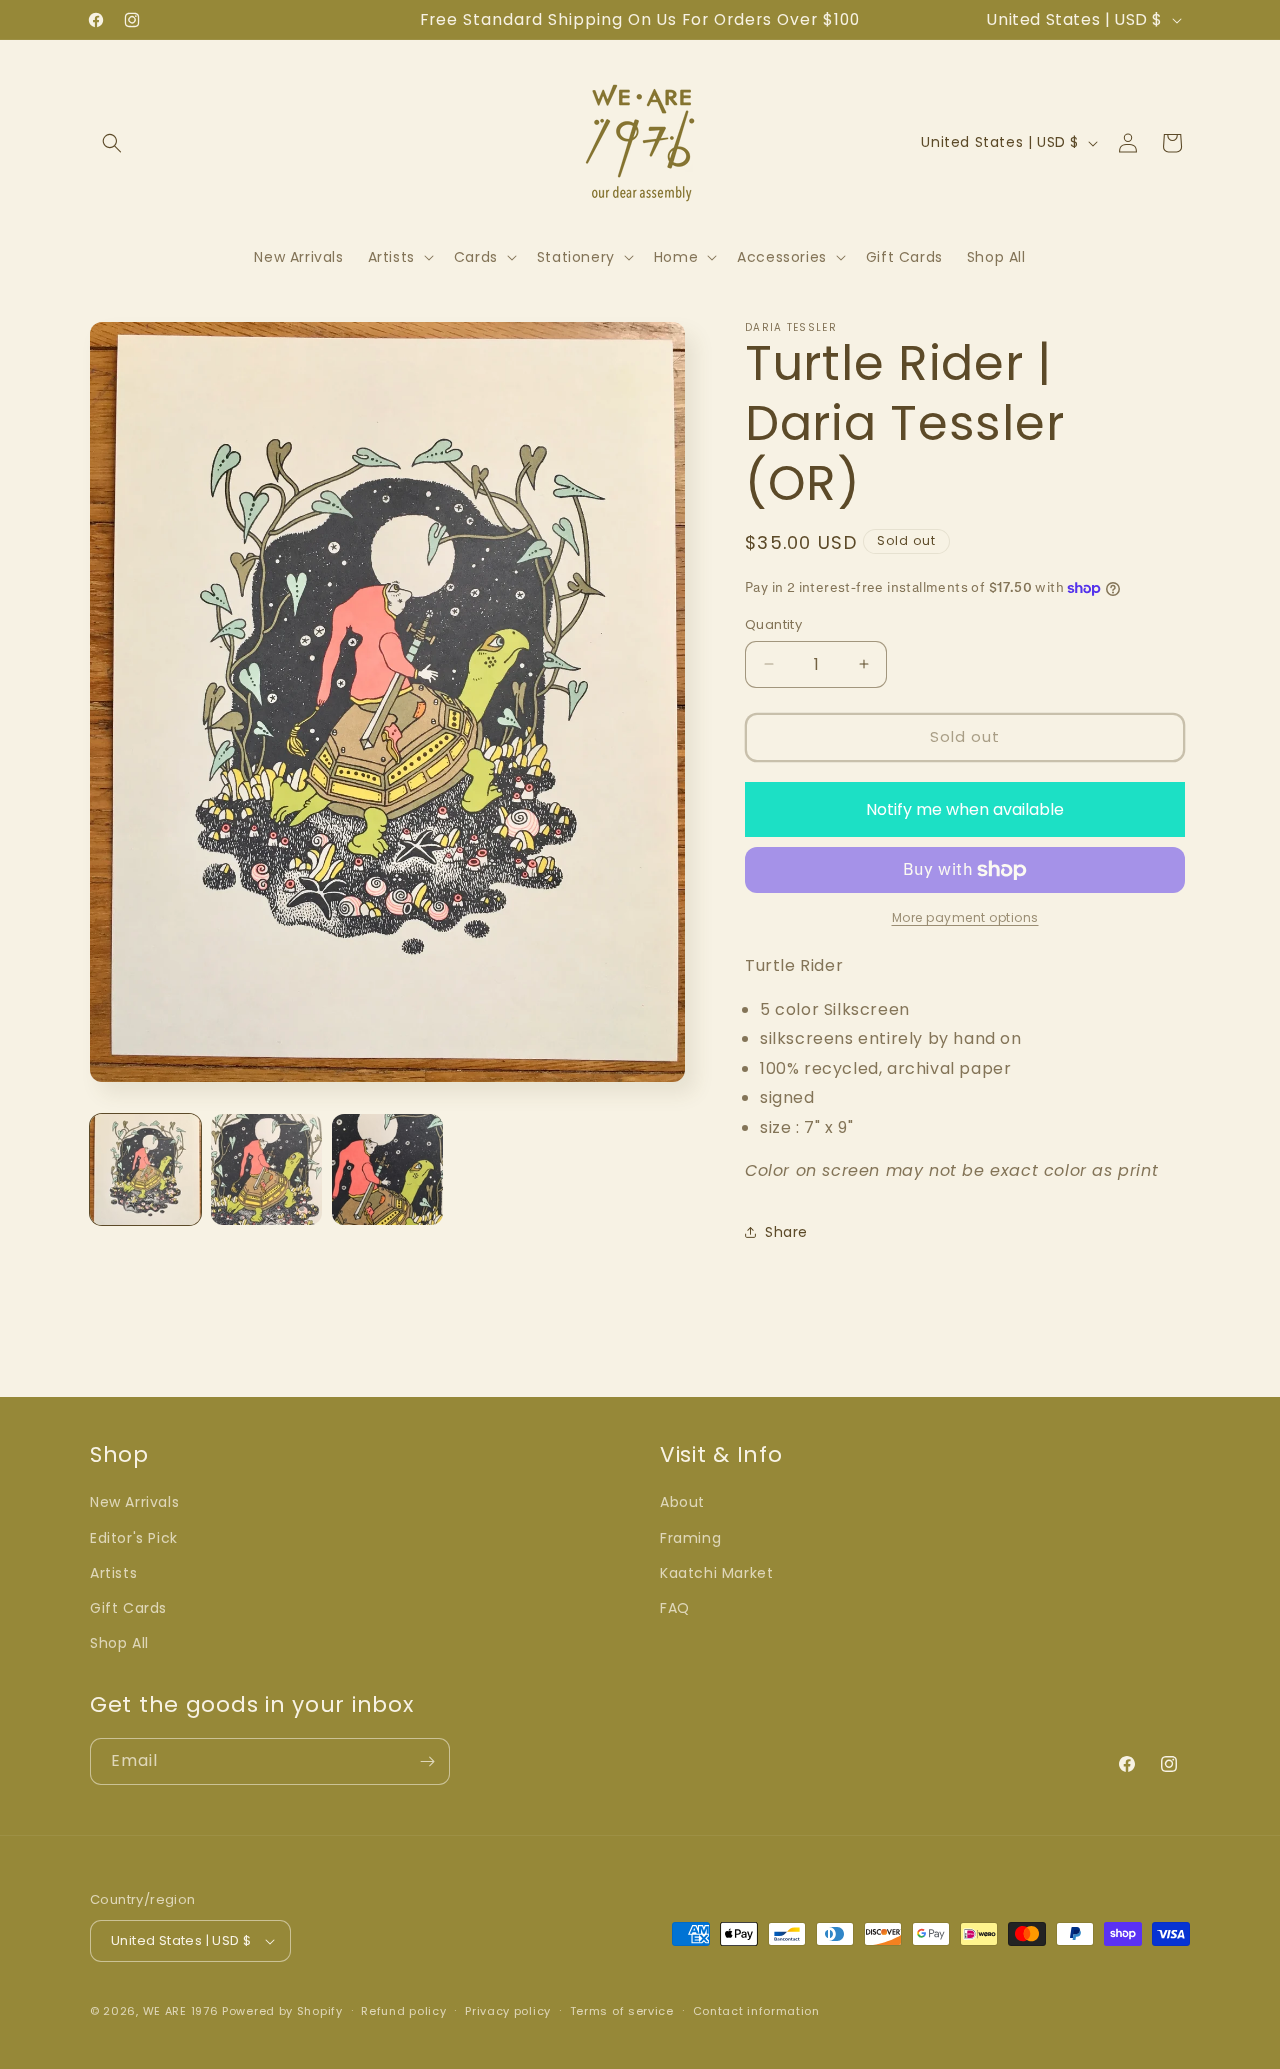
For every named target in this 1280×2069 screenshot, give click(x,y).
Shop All (119, 1643)
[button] (112, 143)
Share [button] (786, 1232)
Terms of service (622, 2011)
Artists (113, 1573)
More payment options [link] (965, 917)
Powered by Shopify (282, 2011)
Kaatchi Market (716, 1573)
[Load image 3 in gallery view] (387, 1169)
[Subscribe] (427, 1761)
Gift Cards (128, 1608)
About (682, 1502)
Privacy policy (508, 2011)
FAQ (675, 1608)
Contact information (756, 2011)
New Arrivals (134, 1502)
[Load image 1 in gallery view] (145, 1169)
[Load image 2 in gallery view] (266, 1169)
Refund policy (403, 2011)
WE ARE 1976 (181, 2011)
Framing (690, 1538)
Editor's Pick (134, 1538)
